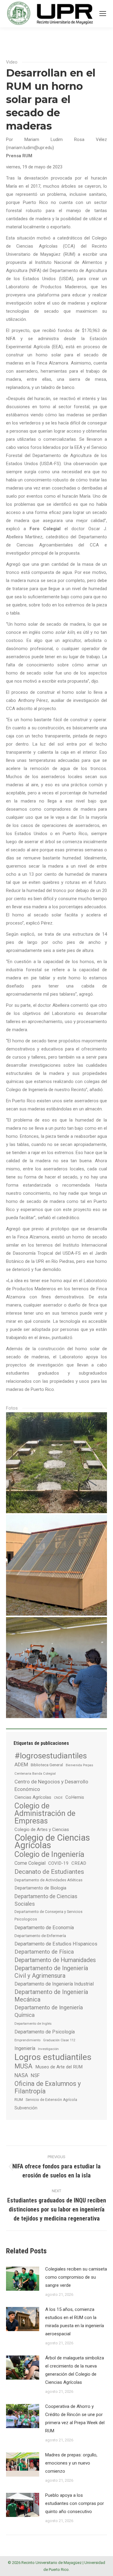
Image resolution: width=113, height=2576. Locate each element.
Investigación (48, 2049)
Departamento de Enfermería (40, 1936)
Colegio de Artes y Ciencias (42, 1829)
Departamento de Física (44, 1952)
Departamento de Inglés (33, 2024)
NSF (35, 2075)
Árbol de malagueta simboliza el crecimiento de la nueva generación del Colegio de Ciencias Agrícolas (75, 2370)
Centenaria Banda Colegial (35, 1773)
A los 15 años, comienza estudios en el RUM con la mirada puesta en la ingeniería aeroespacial (75, 2322)
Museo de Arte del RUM (59, 2067)
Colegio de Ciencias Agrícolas (52, 1842)
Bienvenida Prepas (79, 1765)
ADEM (21, 1764)
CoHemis (75, 1797)
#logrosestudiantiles (51, 1756)
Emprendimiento (27, 2040)
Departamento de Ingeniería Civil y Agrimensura (51, 1972)
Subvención (26, 2108)
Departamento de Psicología (45, 2032)
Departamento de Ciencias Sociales (46, 1900)
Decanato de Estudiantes (49, 1872)
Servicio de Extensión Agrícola (51, 2100)
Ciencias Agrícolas (33, 1797)
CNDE (58, 1798)
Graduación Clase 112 (59, 2040)
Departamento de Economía (44, 1928)
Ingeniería (25, 2048)
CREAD (79, 1863)
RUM (19, 2100)
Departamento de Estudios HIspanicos (56, 1944)
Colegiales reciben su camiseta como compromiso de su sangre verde (76, 2277)
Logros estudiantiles (53, 2057)
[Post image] (23, 2279)
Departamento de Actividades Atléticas (49, 1880)
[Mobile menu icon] (103, 14)
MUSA (24, 2066)
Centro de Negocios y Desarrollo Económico (51, 1785)
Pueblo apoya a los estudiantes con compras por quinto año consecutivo (75, 2503)
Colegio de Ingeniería (49, 1854)
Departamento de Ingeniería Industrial (54, 1984)
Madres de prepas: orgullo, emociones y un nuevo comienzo (71, 2463)
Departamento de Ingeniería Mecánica (51, 1996)
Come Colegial (30, 1863)
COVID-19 (58, 1863)
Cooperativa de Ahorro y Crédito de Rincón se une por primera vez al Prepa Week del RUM (75, 2419)
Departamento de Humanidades (55, 1960)
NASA (21, 2075)
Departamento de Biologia (40, 1888)
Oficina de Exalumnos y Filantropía (48, 2087)
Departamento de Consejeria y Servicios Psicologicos (49, 1916)
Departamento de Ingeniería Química (49, 2011)
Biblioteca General (47, 1765)
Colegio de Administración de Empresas (45, 1813)
